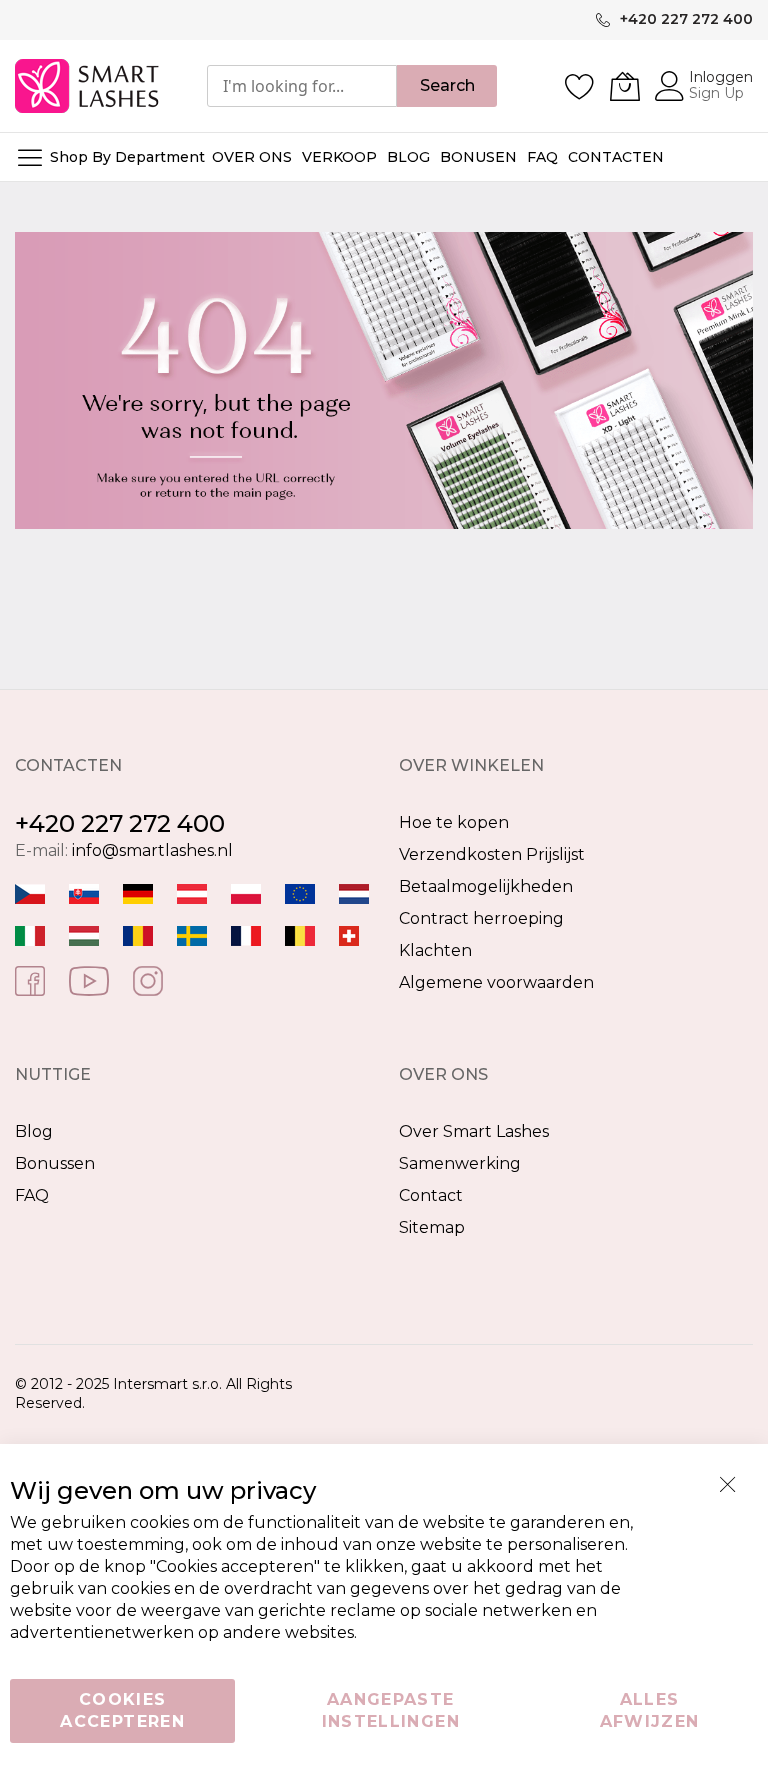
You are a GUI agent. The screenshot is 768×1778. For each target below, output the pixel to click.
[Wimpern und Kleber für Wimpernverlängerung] (349, 934)
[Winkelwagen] (625, 86)
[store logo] (88, 86)
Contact (431, 1195)
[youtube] (89, 979)
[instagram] (148, 979)
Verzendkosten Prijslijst (492, 854)
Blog (34, 1131)
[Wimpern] (192, 892)
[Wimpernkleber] (138, 892)
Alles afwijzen (650, 1710)
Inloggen (721, 77)
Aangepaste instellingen (391, 1710)
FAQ (32, 1195)
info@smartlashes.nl (152, 850)
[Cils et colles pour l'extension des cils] (246, 934)
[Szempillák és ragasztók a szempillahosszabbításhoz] (84, 934)
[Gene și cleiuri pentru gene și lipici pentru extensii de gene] (138, 934)
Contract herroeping (481, 918)
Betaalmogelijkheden (486, 886)
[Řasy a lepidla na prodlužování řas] (30, 892)
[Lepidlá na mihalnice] (84, 892)
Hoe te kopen (454, 822)
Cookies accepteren (122, 1710)
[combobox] (302, 86)
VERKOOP (339, 157)
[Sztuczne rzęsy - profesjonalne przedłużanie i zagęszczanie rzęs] (246, 892)
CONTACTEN (616, 157)
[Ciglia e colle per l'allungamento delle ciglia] (30, 934)
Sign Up (716, 93)
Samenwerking (460, 1163)
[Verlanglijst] (580, 86)
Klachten (435, 950)
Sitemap (432, 1227)
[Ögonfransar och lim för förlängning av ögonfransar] (192, 934)
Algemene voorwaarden (496, 982)
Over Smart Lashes (474, 1131)
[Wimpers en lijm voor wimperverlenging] (354, 892)
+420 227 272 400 (120, 823)
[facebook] (30, 979)
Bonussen (55, 1163)
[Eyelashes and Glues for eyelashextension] (300, 892)
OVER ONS (252, 157)
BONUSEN (478, 157)
